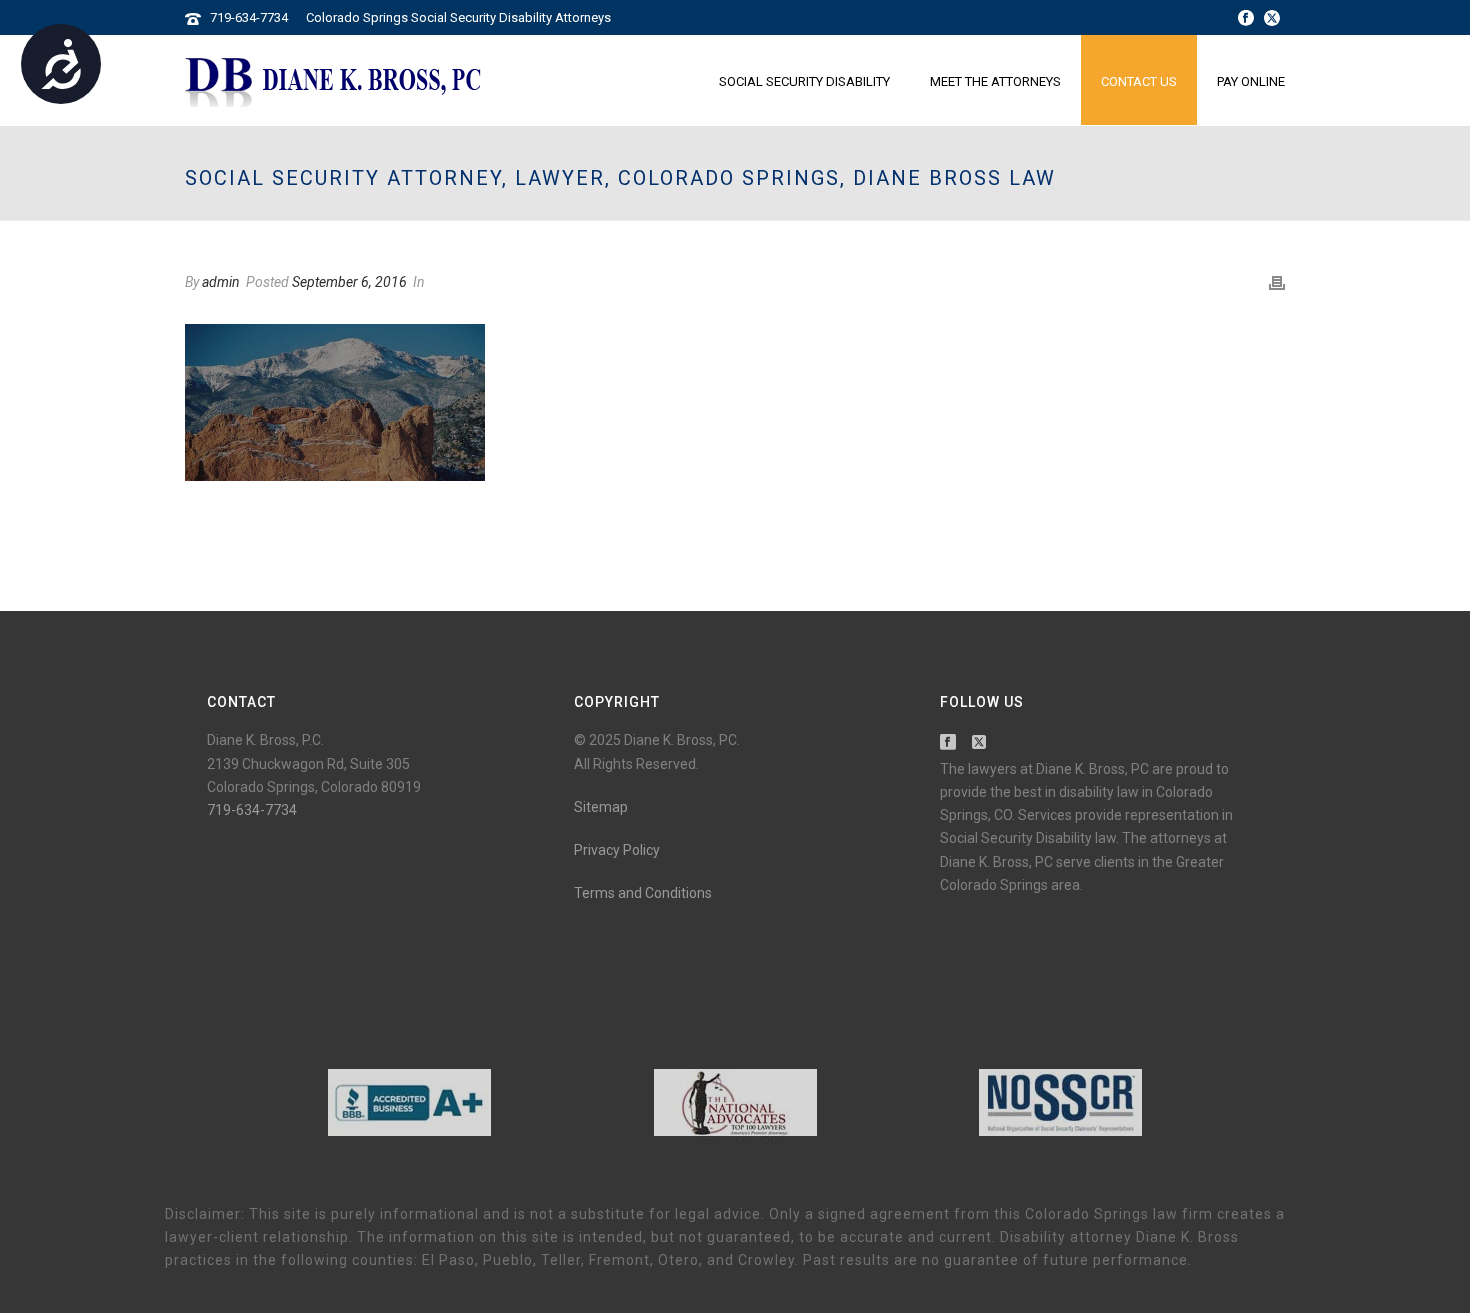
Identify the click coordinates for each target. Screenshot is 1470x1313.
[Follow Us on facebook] (948, 743)
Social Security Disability (804, 81)
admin (221, 282)
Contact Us (1139, 81)
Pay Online (1251, 81)
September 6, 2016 (349, 282)
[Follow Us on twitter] (979, 743)
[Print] (1277, 282)
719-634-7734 (249, 17)
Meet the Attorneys (995, 81)
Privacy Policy (617, 850)
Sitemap (601, 807)
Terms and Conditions (643, 893)
